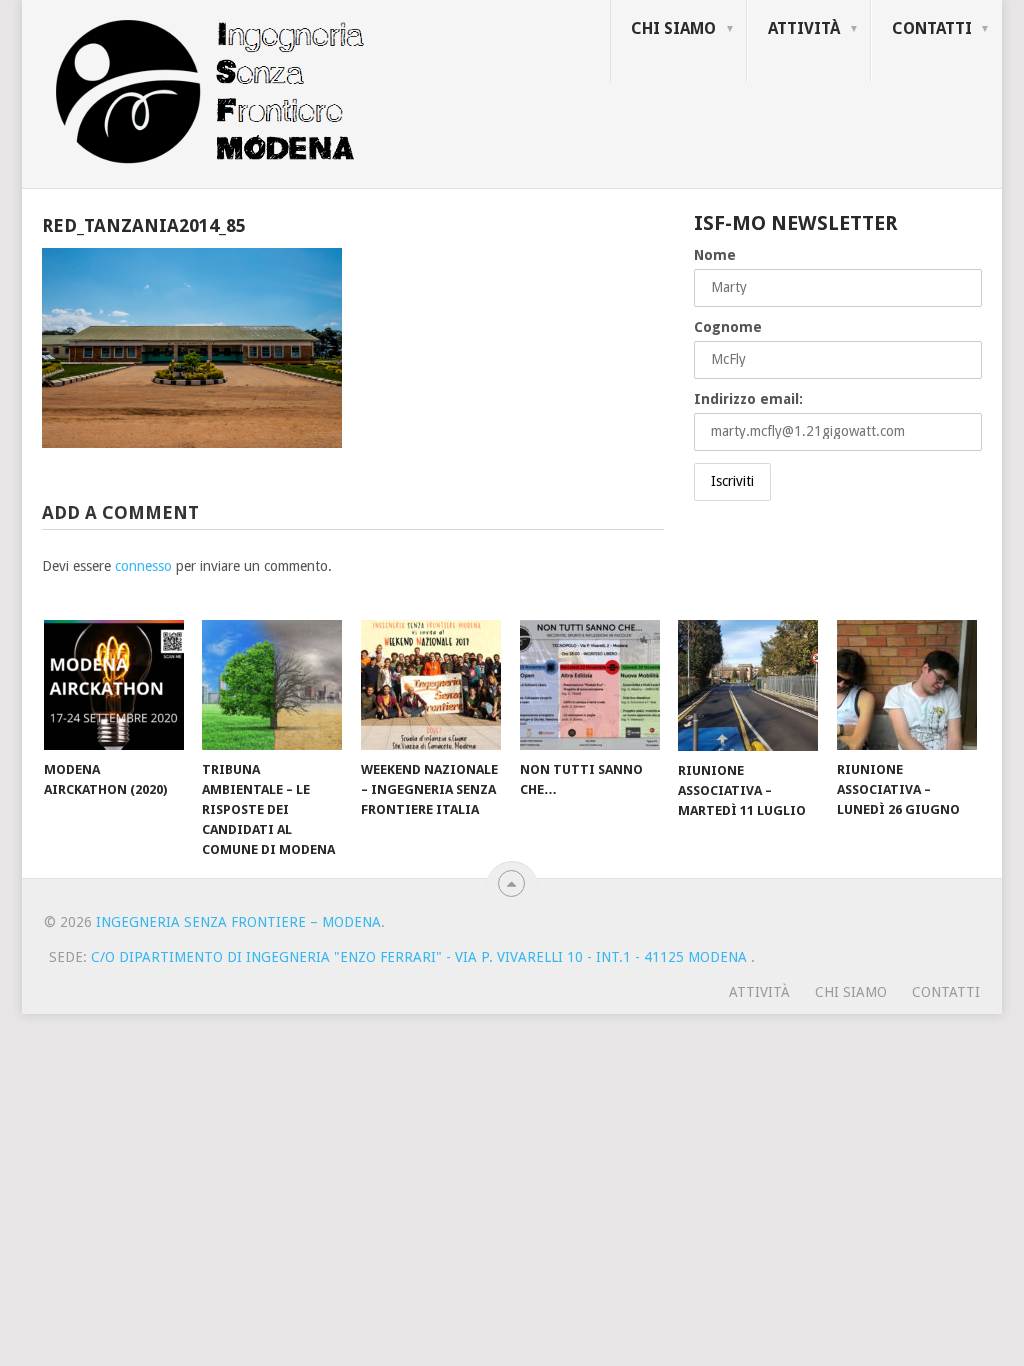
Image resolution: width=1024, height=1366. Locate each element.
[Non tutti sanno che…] (590, 685)
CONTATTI (932, 28)
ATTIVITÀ (804, 28)
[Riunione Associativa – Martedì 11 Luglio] (748, 685)
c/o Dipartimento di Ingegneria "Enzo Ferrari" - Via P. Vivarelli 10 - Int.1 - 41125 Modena (421, 957)
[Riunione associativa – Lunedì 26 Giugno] (907, 685)
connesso (143, 566)
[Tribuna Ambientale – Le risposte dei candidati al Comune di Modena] (272, 685)
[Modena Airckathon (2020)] (114, 685)
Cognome (728, 327)
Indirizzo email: (748, 399)
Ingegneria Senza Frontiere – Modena (238, 922)
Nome (715, 255)
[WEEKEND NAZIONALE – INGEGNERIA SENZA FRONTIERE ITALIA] (431, 685)
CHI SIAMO (673, 28)
